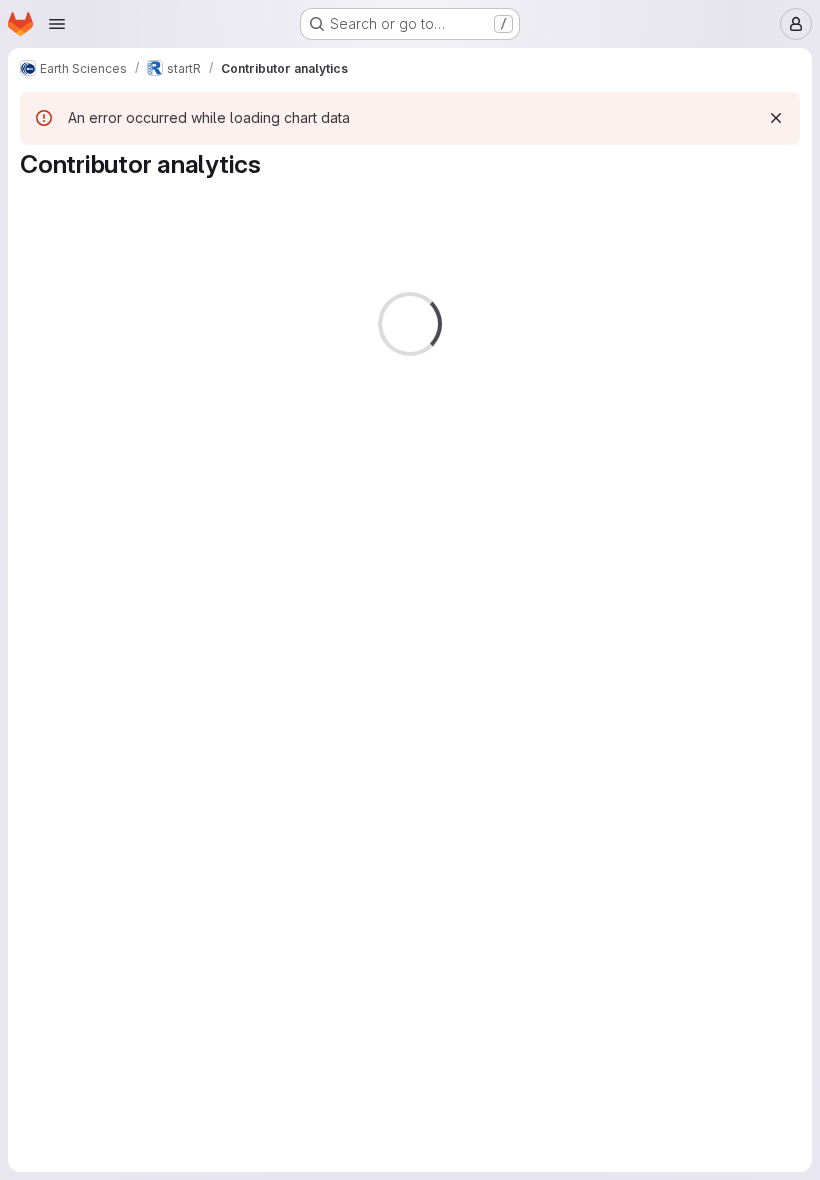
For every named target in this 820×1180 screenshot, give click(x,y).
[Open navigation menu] (57, 24)
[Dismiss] (776, 118)
